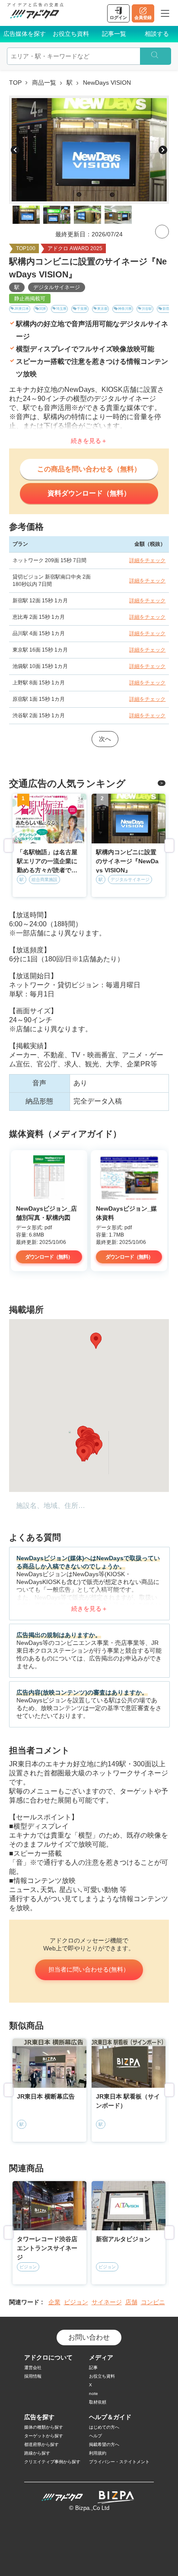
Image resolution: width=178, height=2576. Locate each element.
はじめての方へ (104, 2427)
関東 (43, 309)
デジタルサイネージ (57, 287)
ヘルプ (95, 2436)
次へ (105, 739)
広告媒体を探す (25, 34)
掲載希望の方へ (104, 2444)
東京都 (102, 309)
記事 (93, 2368)
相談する (157, 34)
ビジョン (76, 2302)
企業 (54, 2302)
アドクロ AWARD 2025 (75, 248)
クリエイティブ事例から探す (52, 2462)
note (94, 2393)
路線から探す (37, 2453)
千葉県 (82, 309)
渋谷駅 (147, 309)
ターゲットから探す (44, 2436)
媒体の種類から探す (44, 2427)
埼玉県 (61, 309)
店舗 (131, 2302)
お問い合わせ (89, 2337)
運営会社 (33, 2368)
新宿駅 (168, 309)
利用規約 (98, 2453)
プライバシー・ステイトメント (119, 2462)
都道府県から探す (41, 2444)
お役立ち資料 (71, 34)
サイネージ (107, 2302)
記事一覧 (114, 34)
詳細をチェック (147, 560)
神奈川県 (125, 309)
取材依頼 (98, 2402)
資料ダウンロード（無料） (89, 493)
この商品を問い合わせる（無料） (89, 469)
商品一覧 (44, 83)
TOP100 (26, 248)
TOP (15, 83)
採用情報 (33, 2376)
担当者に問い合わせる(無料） (89, 1969)
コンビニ (153, 2302)
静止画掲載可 (30, 299)
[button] (96, 1341)
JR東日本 (22, 309)
